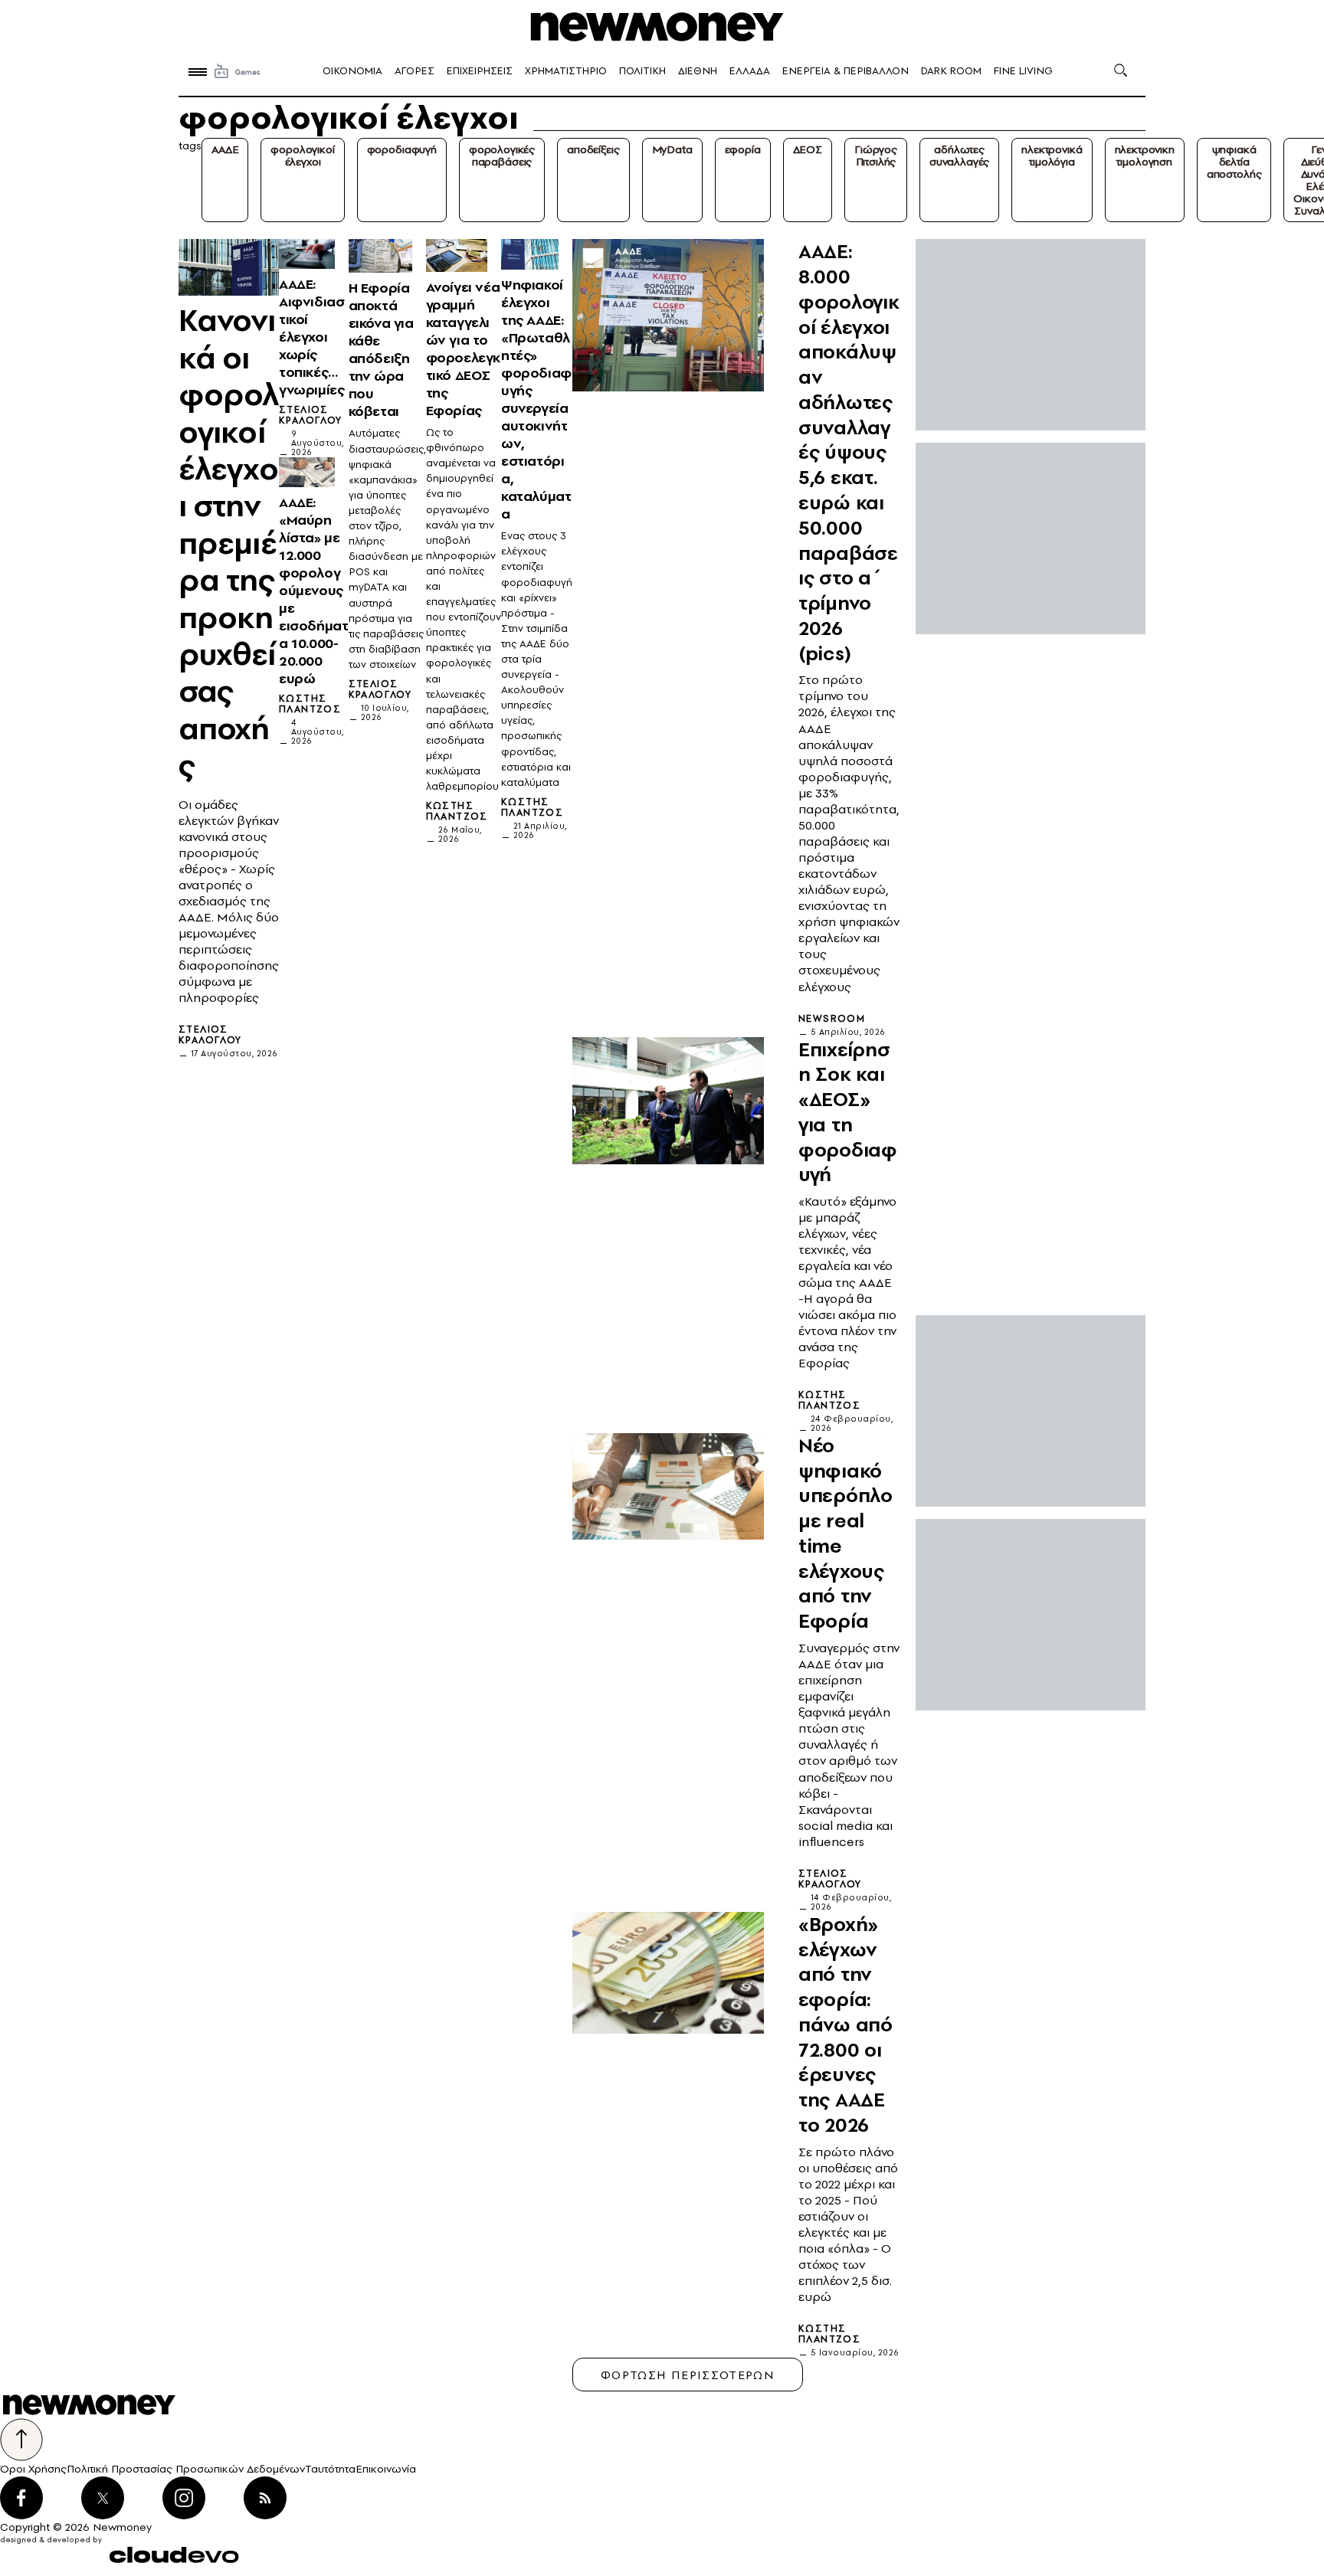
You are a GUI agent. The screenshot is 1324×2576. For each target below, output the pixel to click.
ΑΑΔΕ (225, 149)
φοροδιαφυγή (402, 149)
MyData (672, 149)
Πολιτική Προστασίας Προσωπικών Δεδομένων (186, 2469)
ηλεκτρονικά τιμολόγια (1052, 155)
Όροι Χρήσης (33, 2469)
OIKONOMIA (352, 71)
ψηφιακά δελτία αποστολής (1234, 162)
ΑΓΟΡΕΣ (415, 71)
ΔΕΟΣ (808, 149)
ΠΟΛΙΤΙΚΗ (642, 71)
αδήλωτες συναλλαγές (959, 155)
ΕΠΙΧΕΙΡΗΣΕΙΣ (480, 71)
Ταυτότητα (330, 2469)
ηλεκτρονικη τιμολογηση (1145, 155)
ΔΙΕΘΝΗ (698, 71)
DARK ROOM (951, 71)
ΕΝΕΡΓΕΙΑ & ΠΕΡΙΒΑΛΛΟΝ (846, 71)
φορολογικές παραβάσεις (502, 155)
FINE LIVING (1023, 71)
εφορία (743, 149)
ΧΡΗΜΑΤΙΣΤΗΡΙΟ (566, 71)
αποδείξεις (593, 149)
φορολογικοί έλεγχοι (302, 155)
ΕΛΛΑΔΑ (750, 71)
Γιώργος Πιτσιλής (876, 155)
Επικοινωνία (386, 2469)
